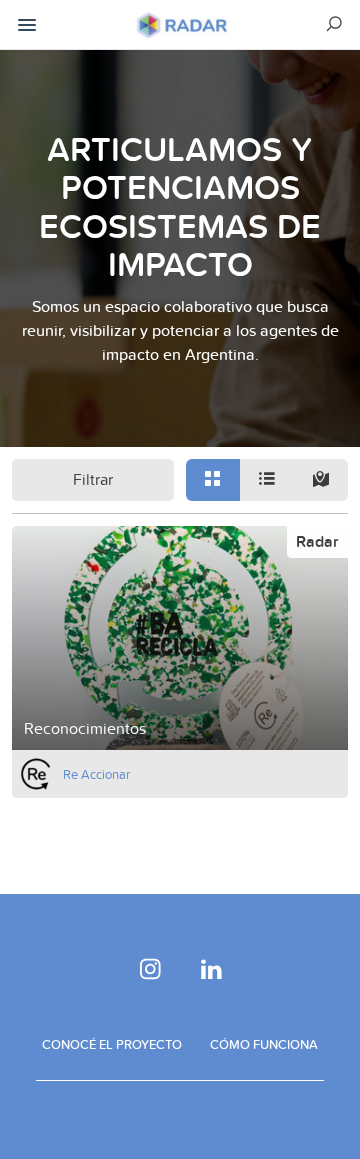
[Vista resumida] (213, 480)
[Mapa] (321, 480)
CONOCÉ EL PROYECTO (112, 1044)
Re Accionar (96, 774)
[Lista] (267, 480)
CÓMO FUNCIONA (264, 1044)
